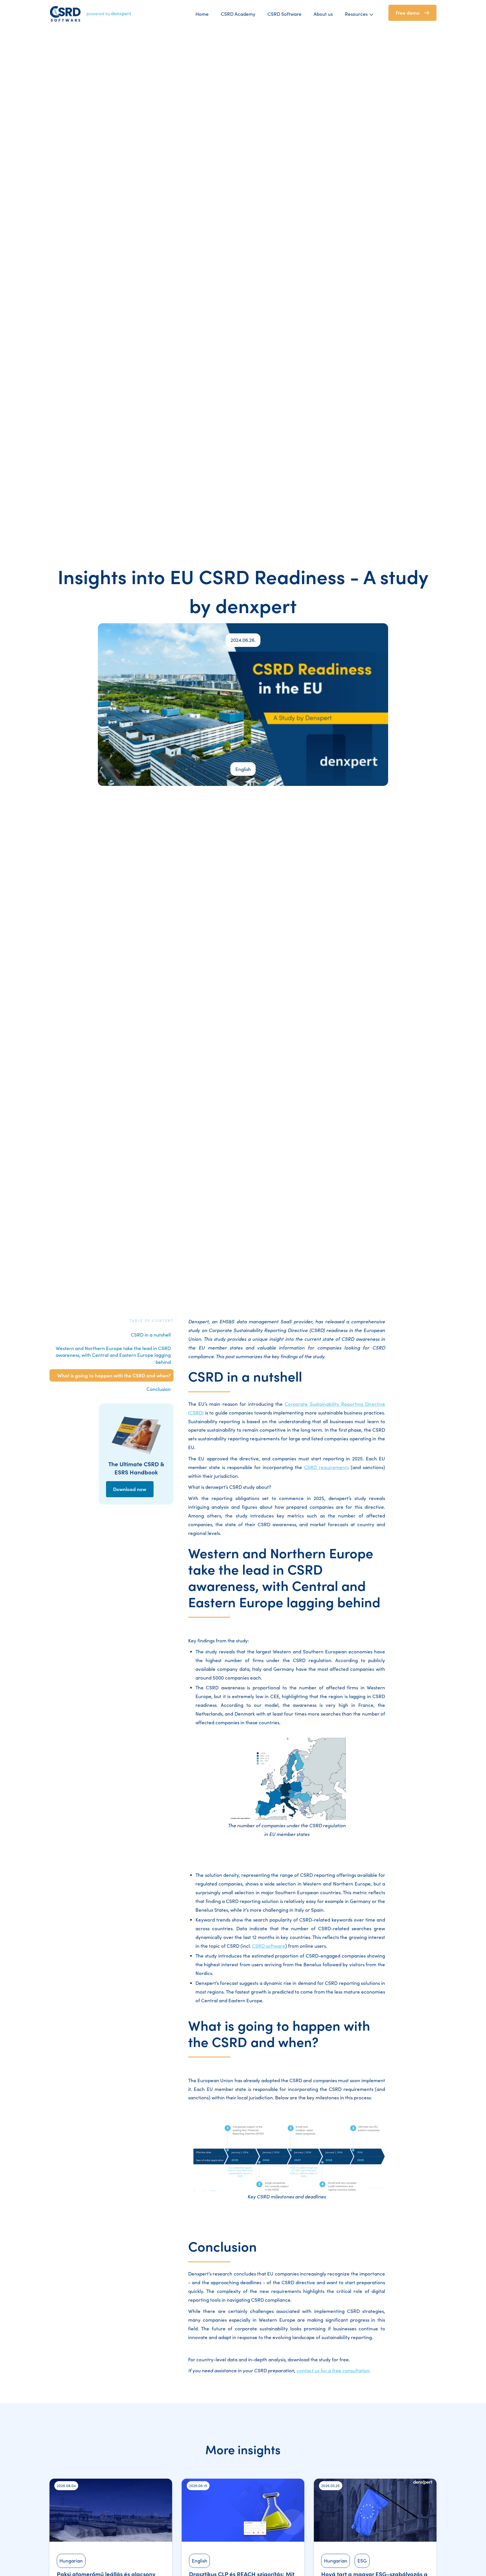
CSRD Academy (238, 14)
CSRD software (269, 1946)
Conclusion (159, 1389)
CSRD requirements (326, 1467)
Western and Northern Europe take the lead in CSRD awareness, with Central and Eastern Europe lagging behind (113, 1355)
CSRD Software (284, 14)
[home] (91, 14)
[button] (363, 14)
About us (323, 14)
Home (202, 14)
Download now (130, 1489)
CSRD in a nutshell (151, 1335)
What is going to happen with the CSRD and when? (114, 1375)
